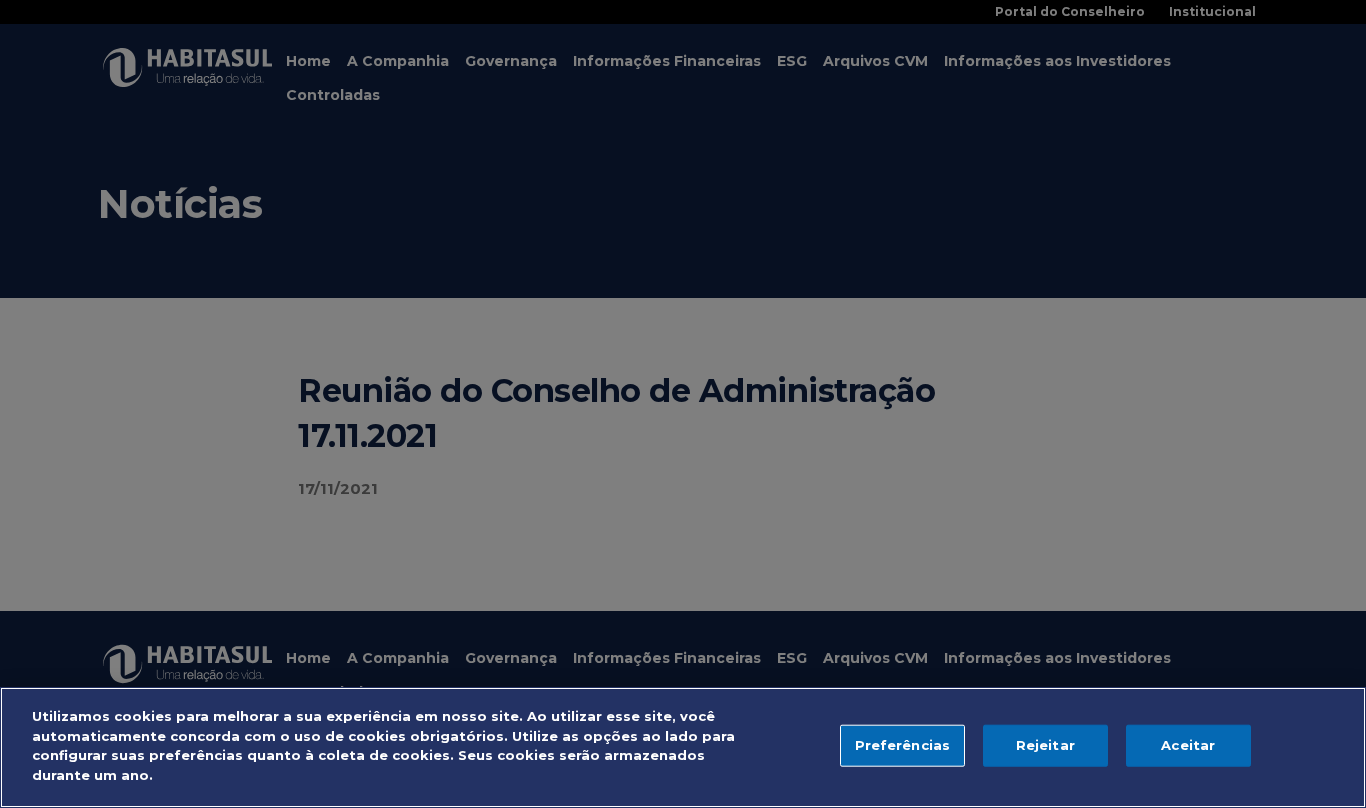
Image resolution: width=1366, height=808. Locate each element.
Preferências (903, 745)
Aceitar (1188, 745)
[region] (683, 747)
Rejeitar (1045, 745)
